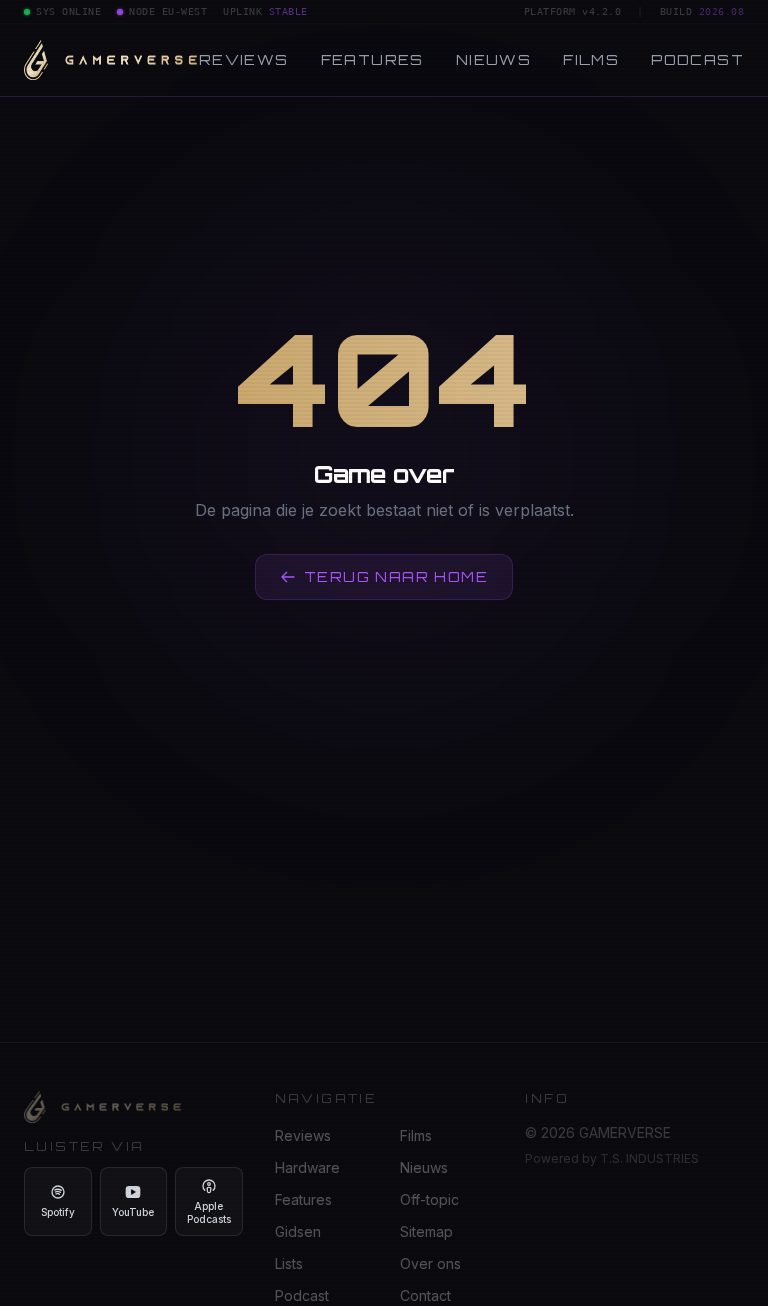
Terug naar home (396, 576)
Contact (425, 1295)
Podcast (697, 59)
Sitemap (426, 1231)
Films (591, 59)
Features (372, 59)
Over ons (430, 1263)
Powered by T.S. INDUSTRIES (612, 1158)
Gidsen (298, 1231)
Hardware (307, 1167)
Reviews (244, 59)
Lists (289, 1263)
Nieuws (493, 59)
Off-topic (429, 1199)
